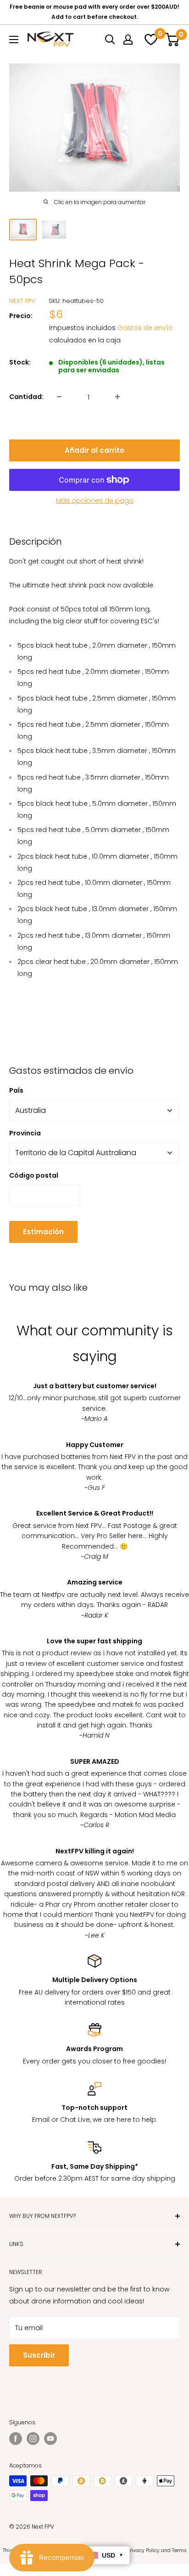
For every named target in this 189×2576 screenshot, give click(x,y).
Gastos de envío (145, 328)
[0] (150, 40)
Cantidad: (26, 397)
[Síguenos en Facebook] (16, 2439)
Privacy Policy (143, 2550)
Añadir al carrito (94, 450)
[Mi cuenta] (128, 40)
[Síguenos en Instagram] (33, 2439)
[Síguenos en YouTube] (50, 2439)
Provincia (25, 1133)
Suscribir (39, 2355)
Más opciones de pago (95, 501)
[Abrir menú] (14, 40)
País (16, 1090)
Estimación (43, 1232)
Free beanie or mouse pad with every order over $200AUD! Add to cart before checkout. (94, 12)
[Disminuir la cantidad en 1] (59, 397)
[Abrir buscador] (110, 40)
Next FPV (22, 301)
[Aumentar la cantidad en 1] (117, 397)
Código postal (34, 1175)
